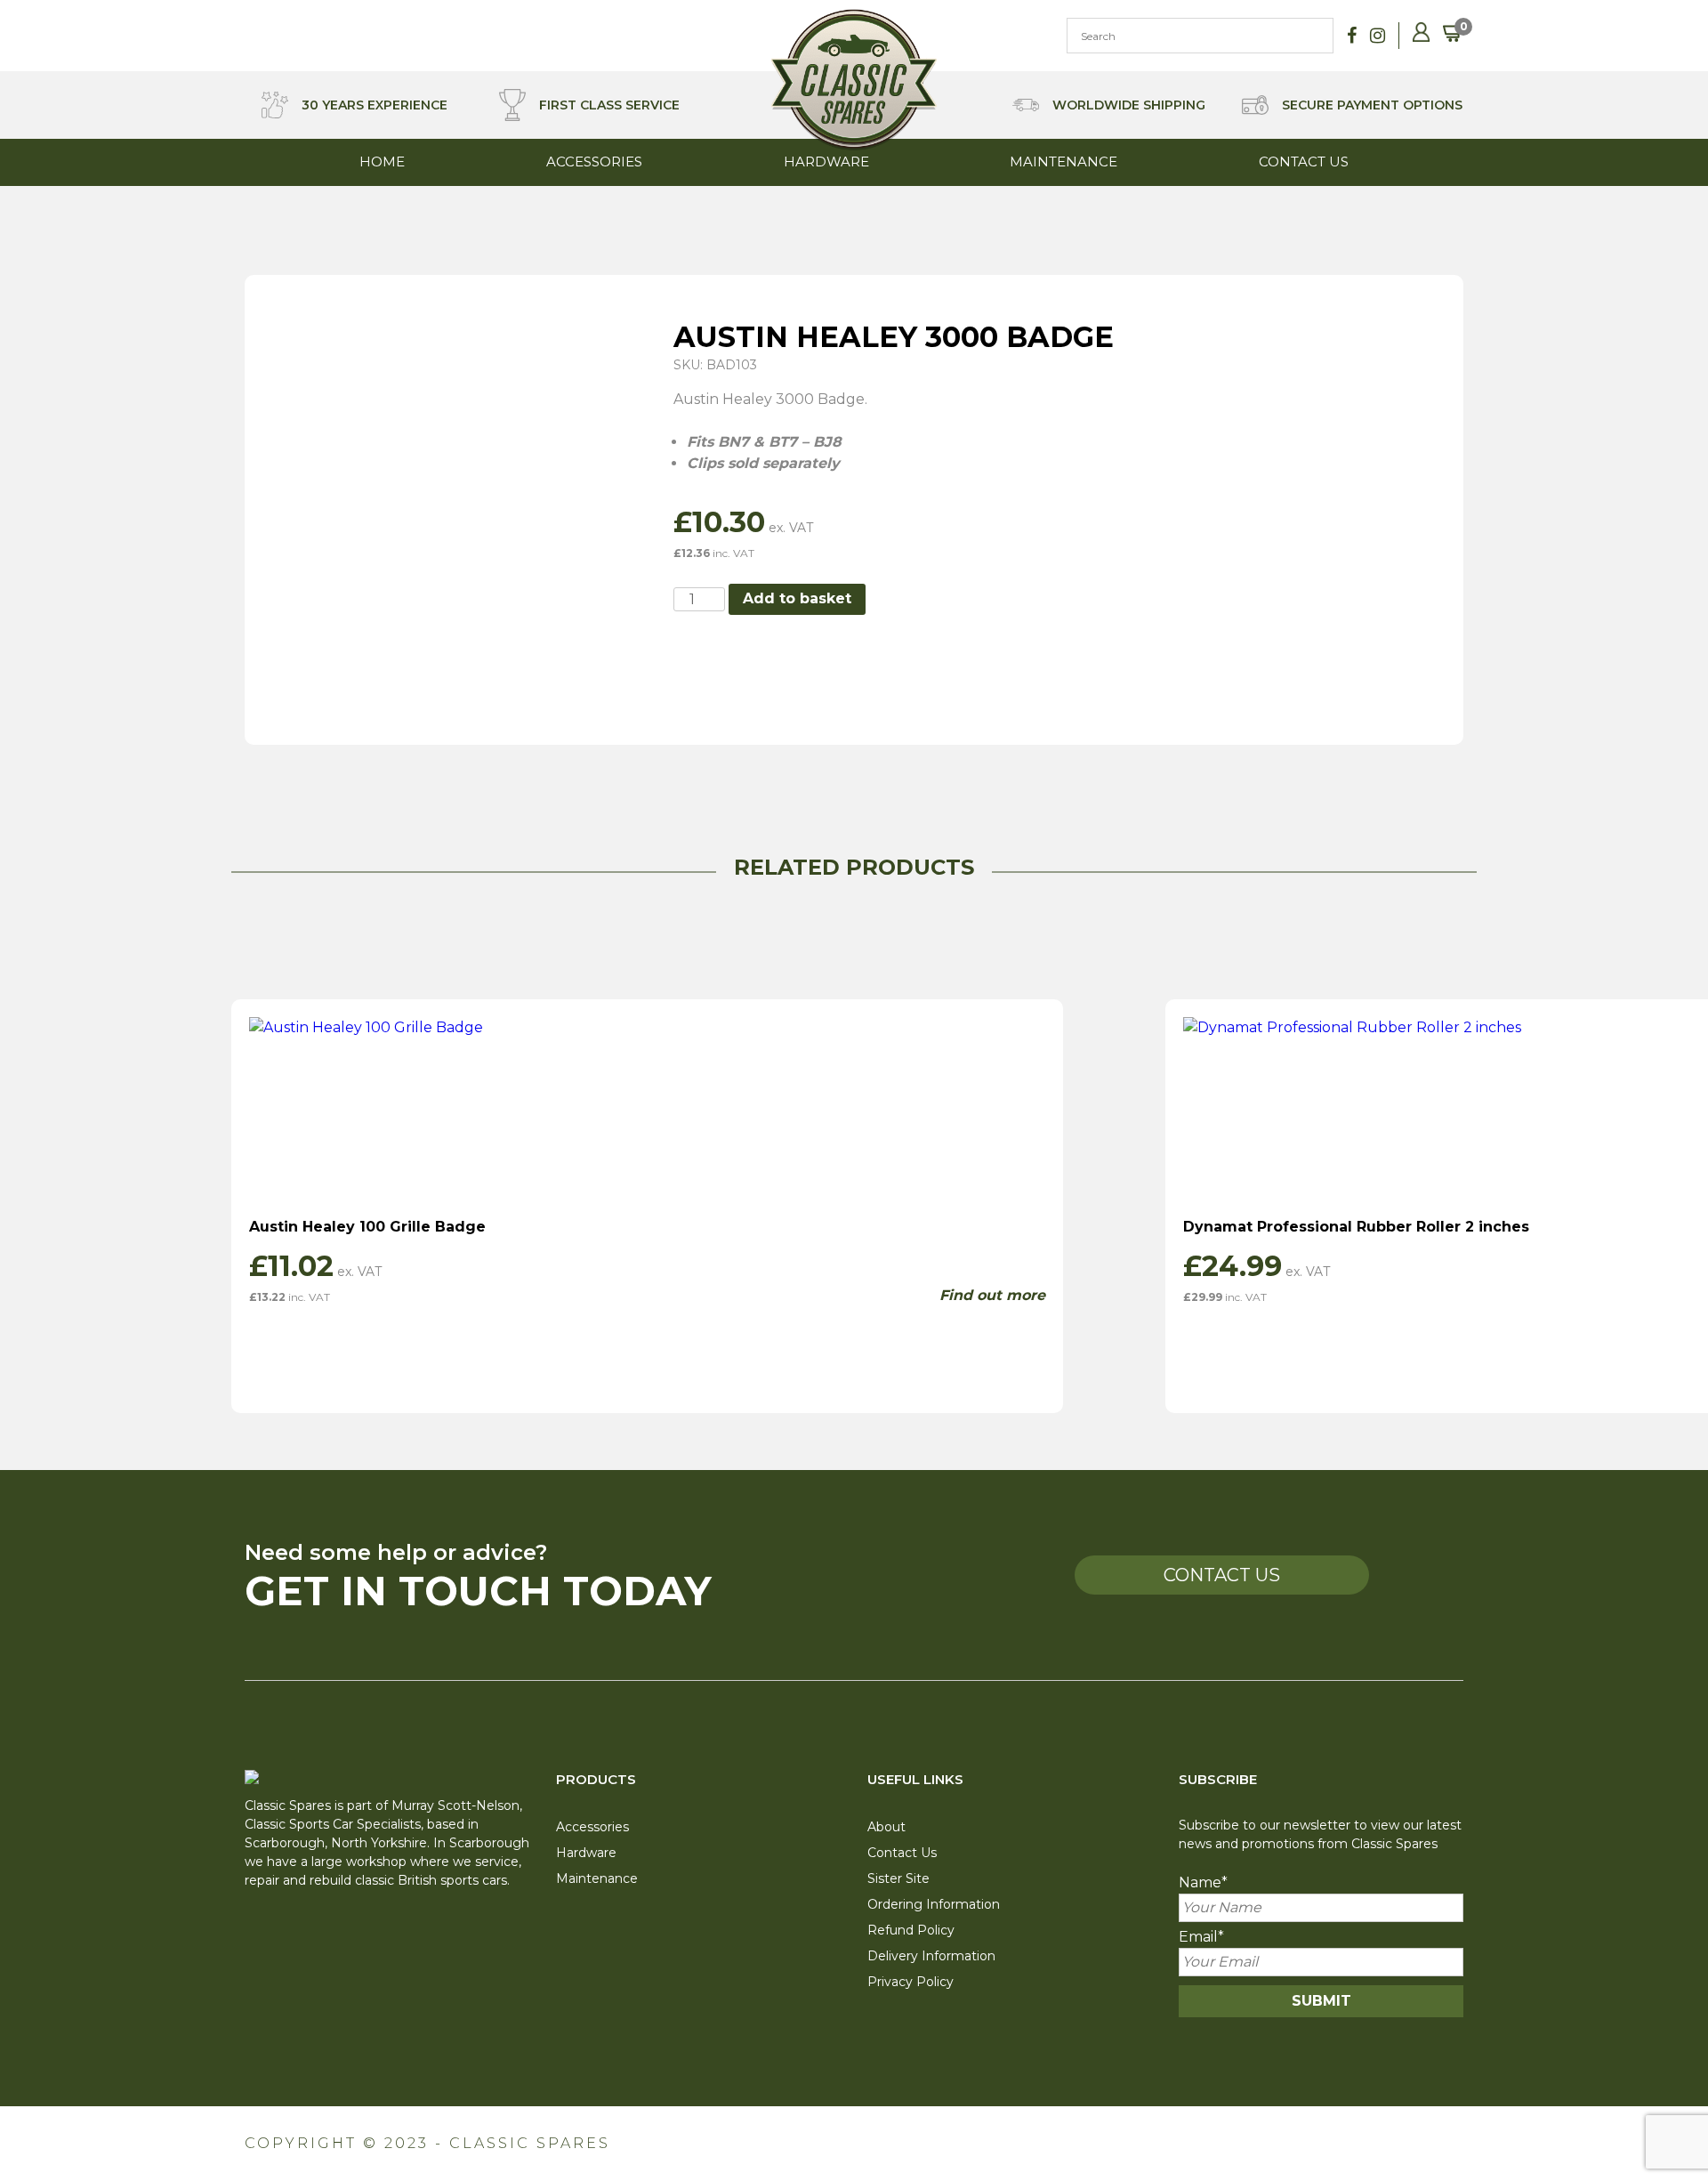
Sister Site (898, 1878)
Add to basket (797, 598)
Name (1203, 1882)
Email (1201, 1937)
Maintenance (1063, 162)
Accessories (594, 162)
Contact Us (1304, 162)
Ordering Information (934, 1904)
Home (382, 162)
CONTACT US (1222, 1575)
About (886, 1827)
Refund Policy (911, 1930)
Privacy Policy (910, 1982)
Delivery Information (931, 1956)
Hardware (826, 162)
